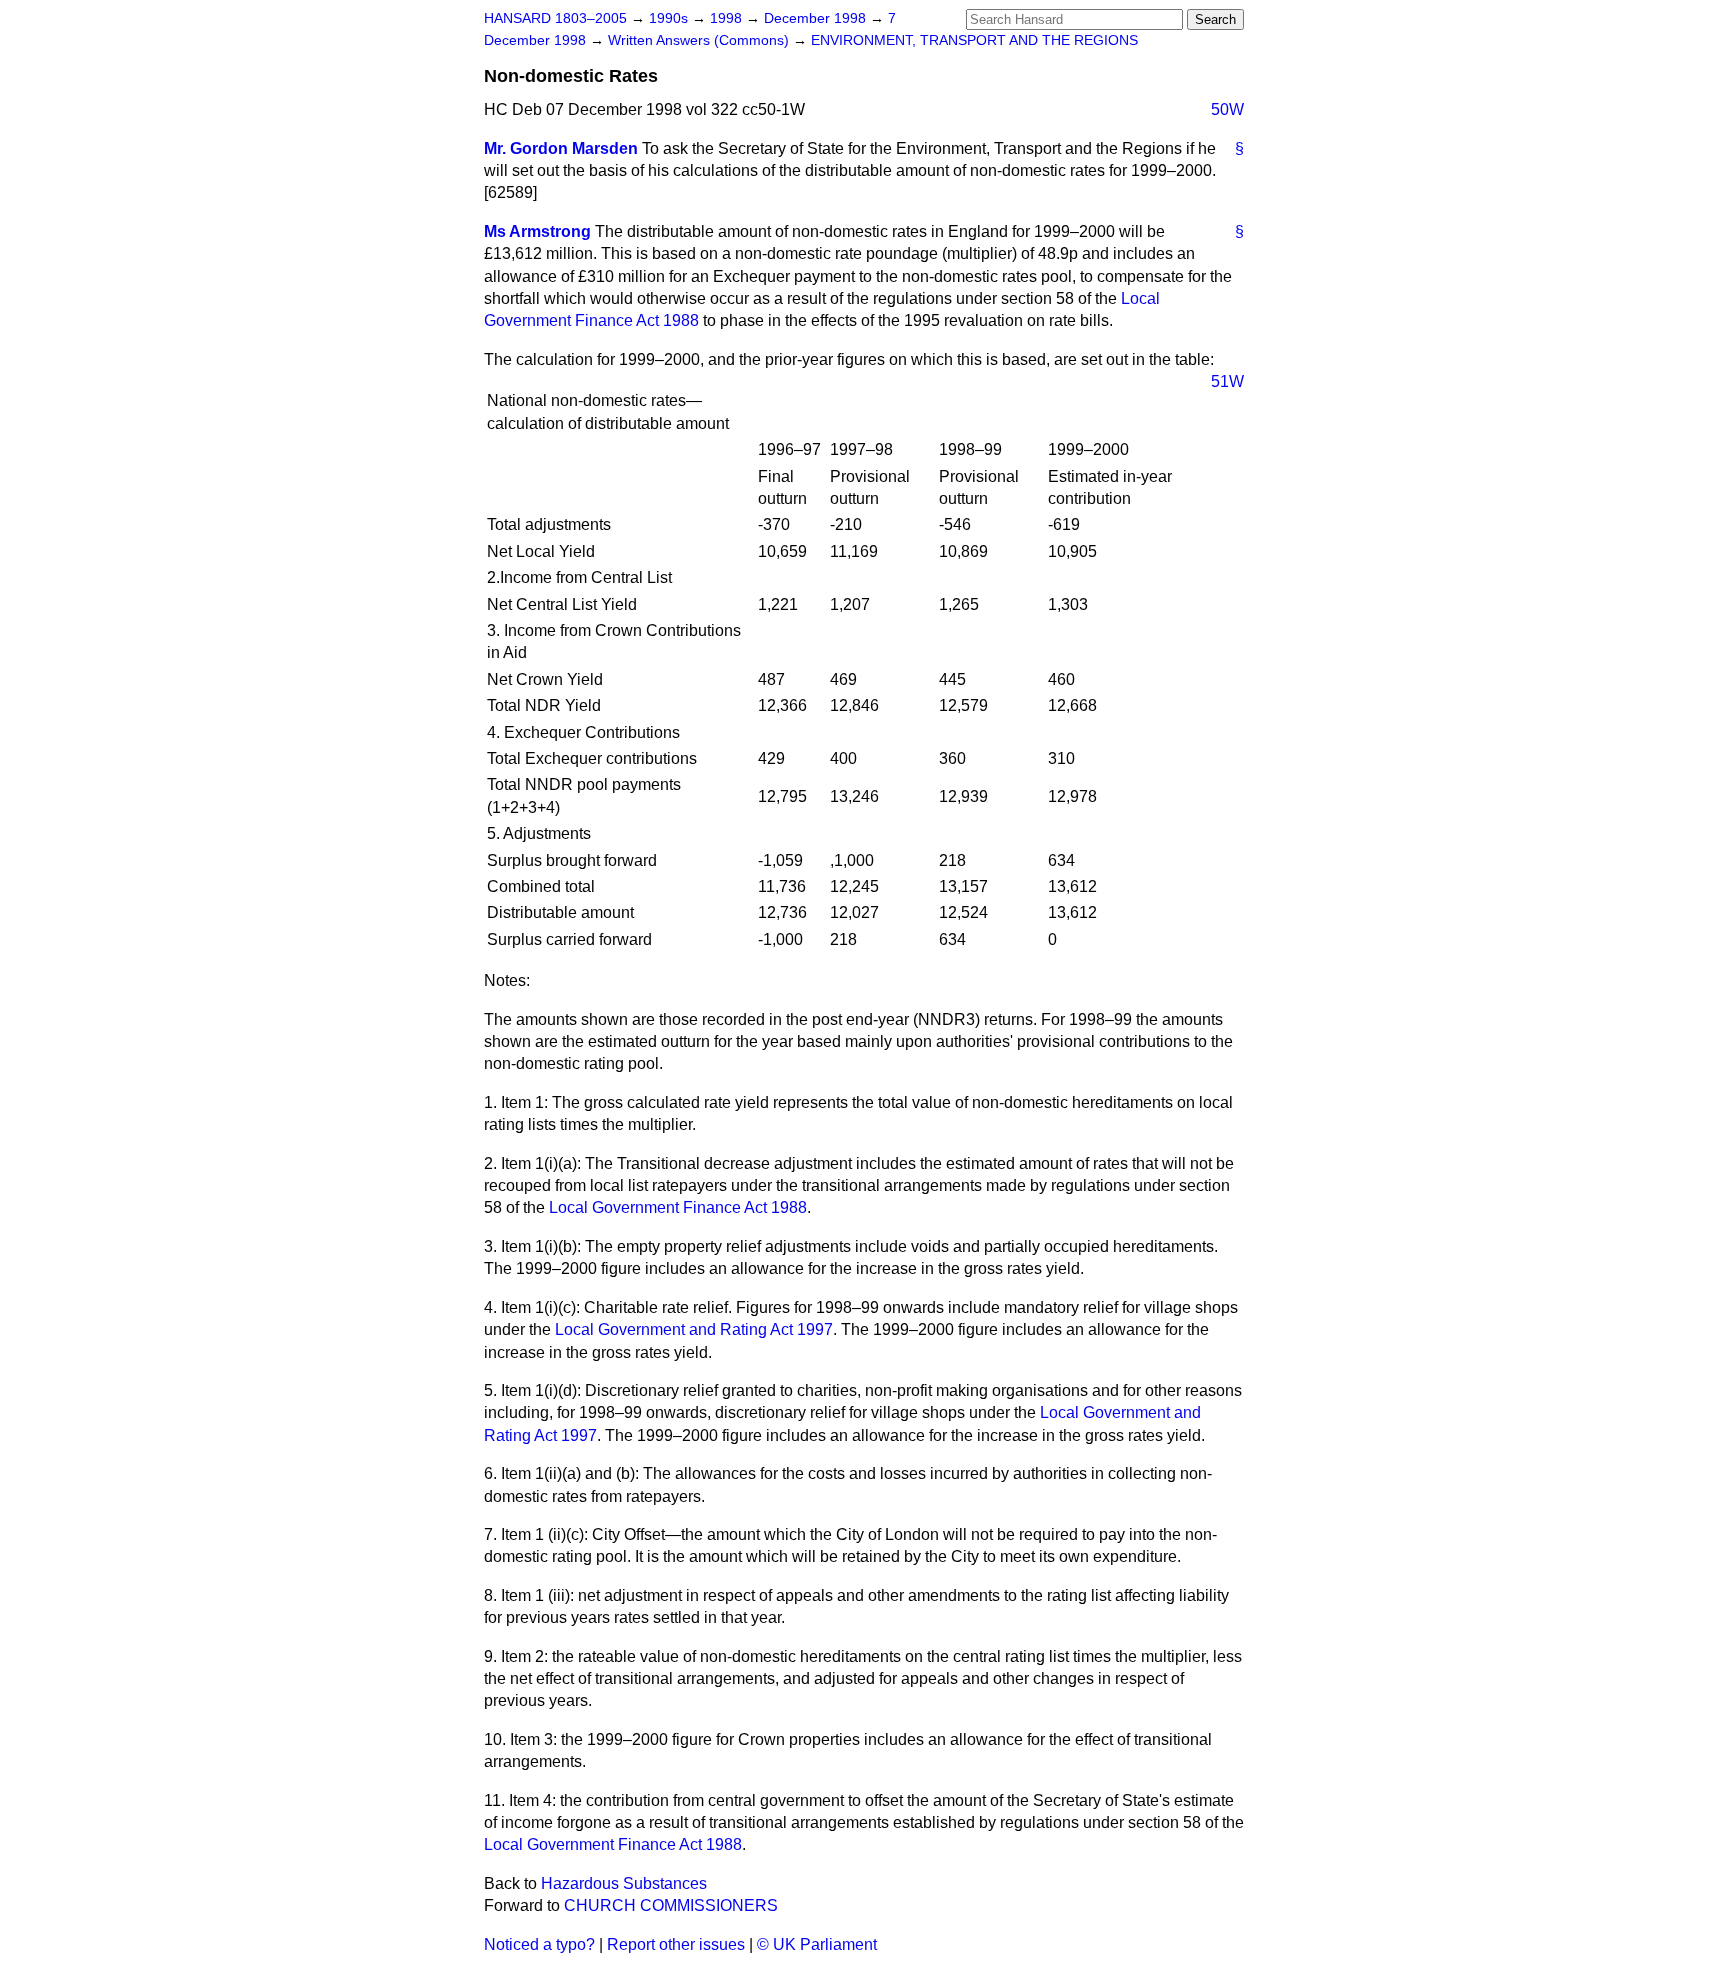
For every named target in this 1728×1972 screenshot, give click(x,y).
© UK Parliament (817, 1944)
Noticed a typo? (539, 1944)
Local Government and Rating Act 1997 (694, 1329)
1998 (728, 18)
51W (1227, 381)
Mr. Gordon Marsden (561, 148)
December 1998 (817, 18)
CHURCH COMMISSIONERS (671, 1905)
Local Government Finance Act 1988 (678, 1207)
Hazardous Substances (624, 1883)
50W (1227, 109)
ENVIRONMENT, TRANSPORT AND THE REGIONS (974, 40)
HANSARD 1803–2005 (555, 18)
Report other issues (676, 1944)
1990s (670, 18)
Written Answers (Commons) (700, 40)
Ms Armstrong (537, 231)
